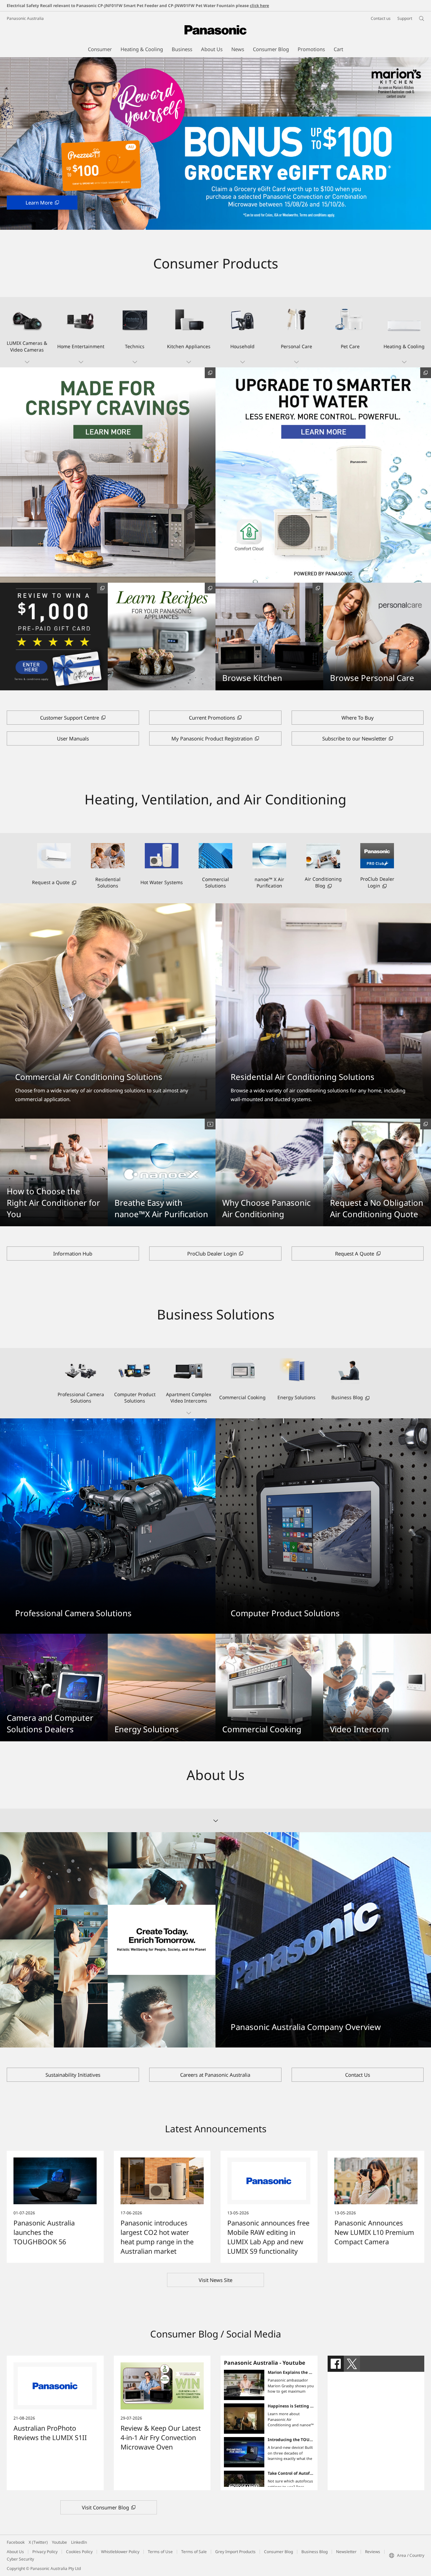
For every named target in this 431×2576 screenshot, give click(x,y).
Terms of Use (160, 2552)
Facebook (16, 2542)
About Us (15, 2552)
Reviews (373, 2552)
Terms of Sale (194, 2552)
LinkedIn (79, 2542)
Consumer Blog (278, 2552)
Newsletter (346, 2552)
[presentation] (336, 2364)
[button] (27, 332)
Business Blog (314, 2552)
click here (259, 6)
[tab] (336, 2364)
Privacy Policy (45, 2552)
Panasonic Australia (25, 18)
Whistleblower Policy (120, 2552)
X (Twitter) (38, 2542)
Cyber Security (20, 2559)
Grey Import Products (235, 2552)
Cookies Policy (79, 2552)
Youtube (59, 2542)
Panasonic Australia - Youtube (264, 2363)
